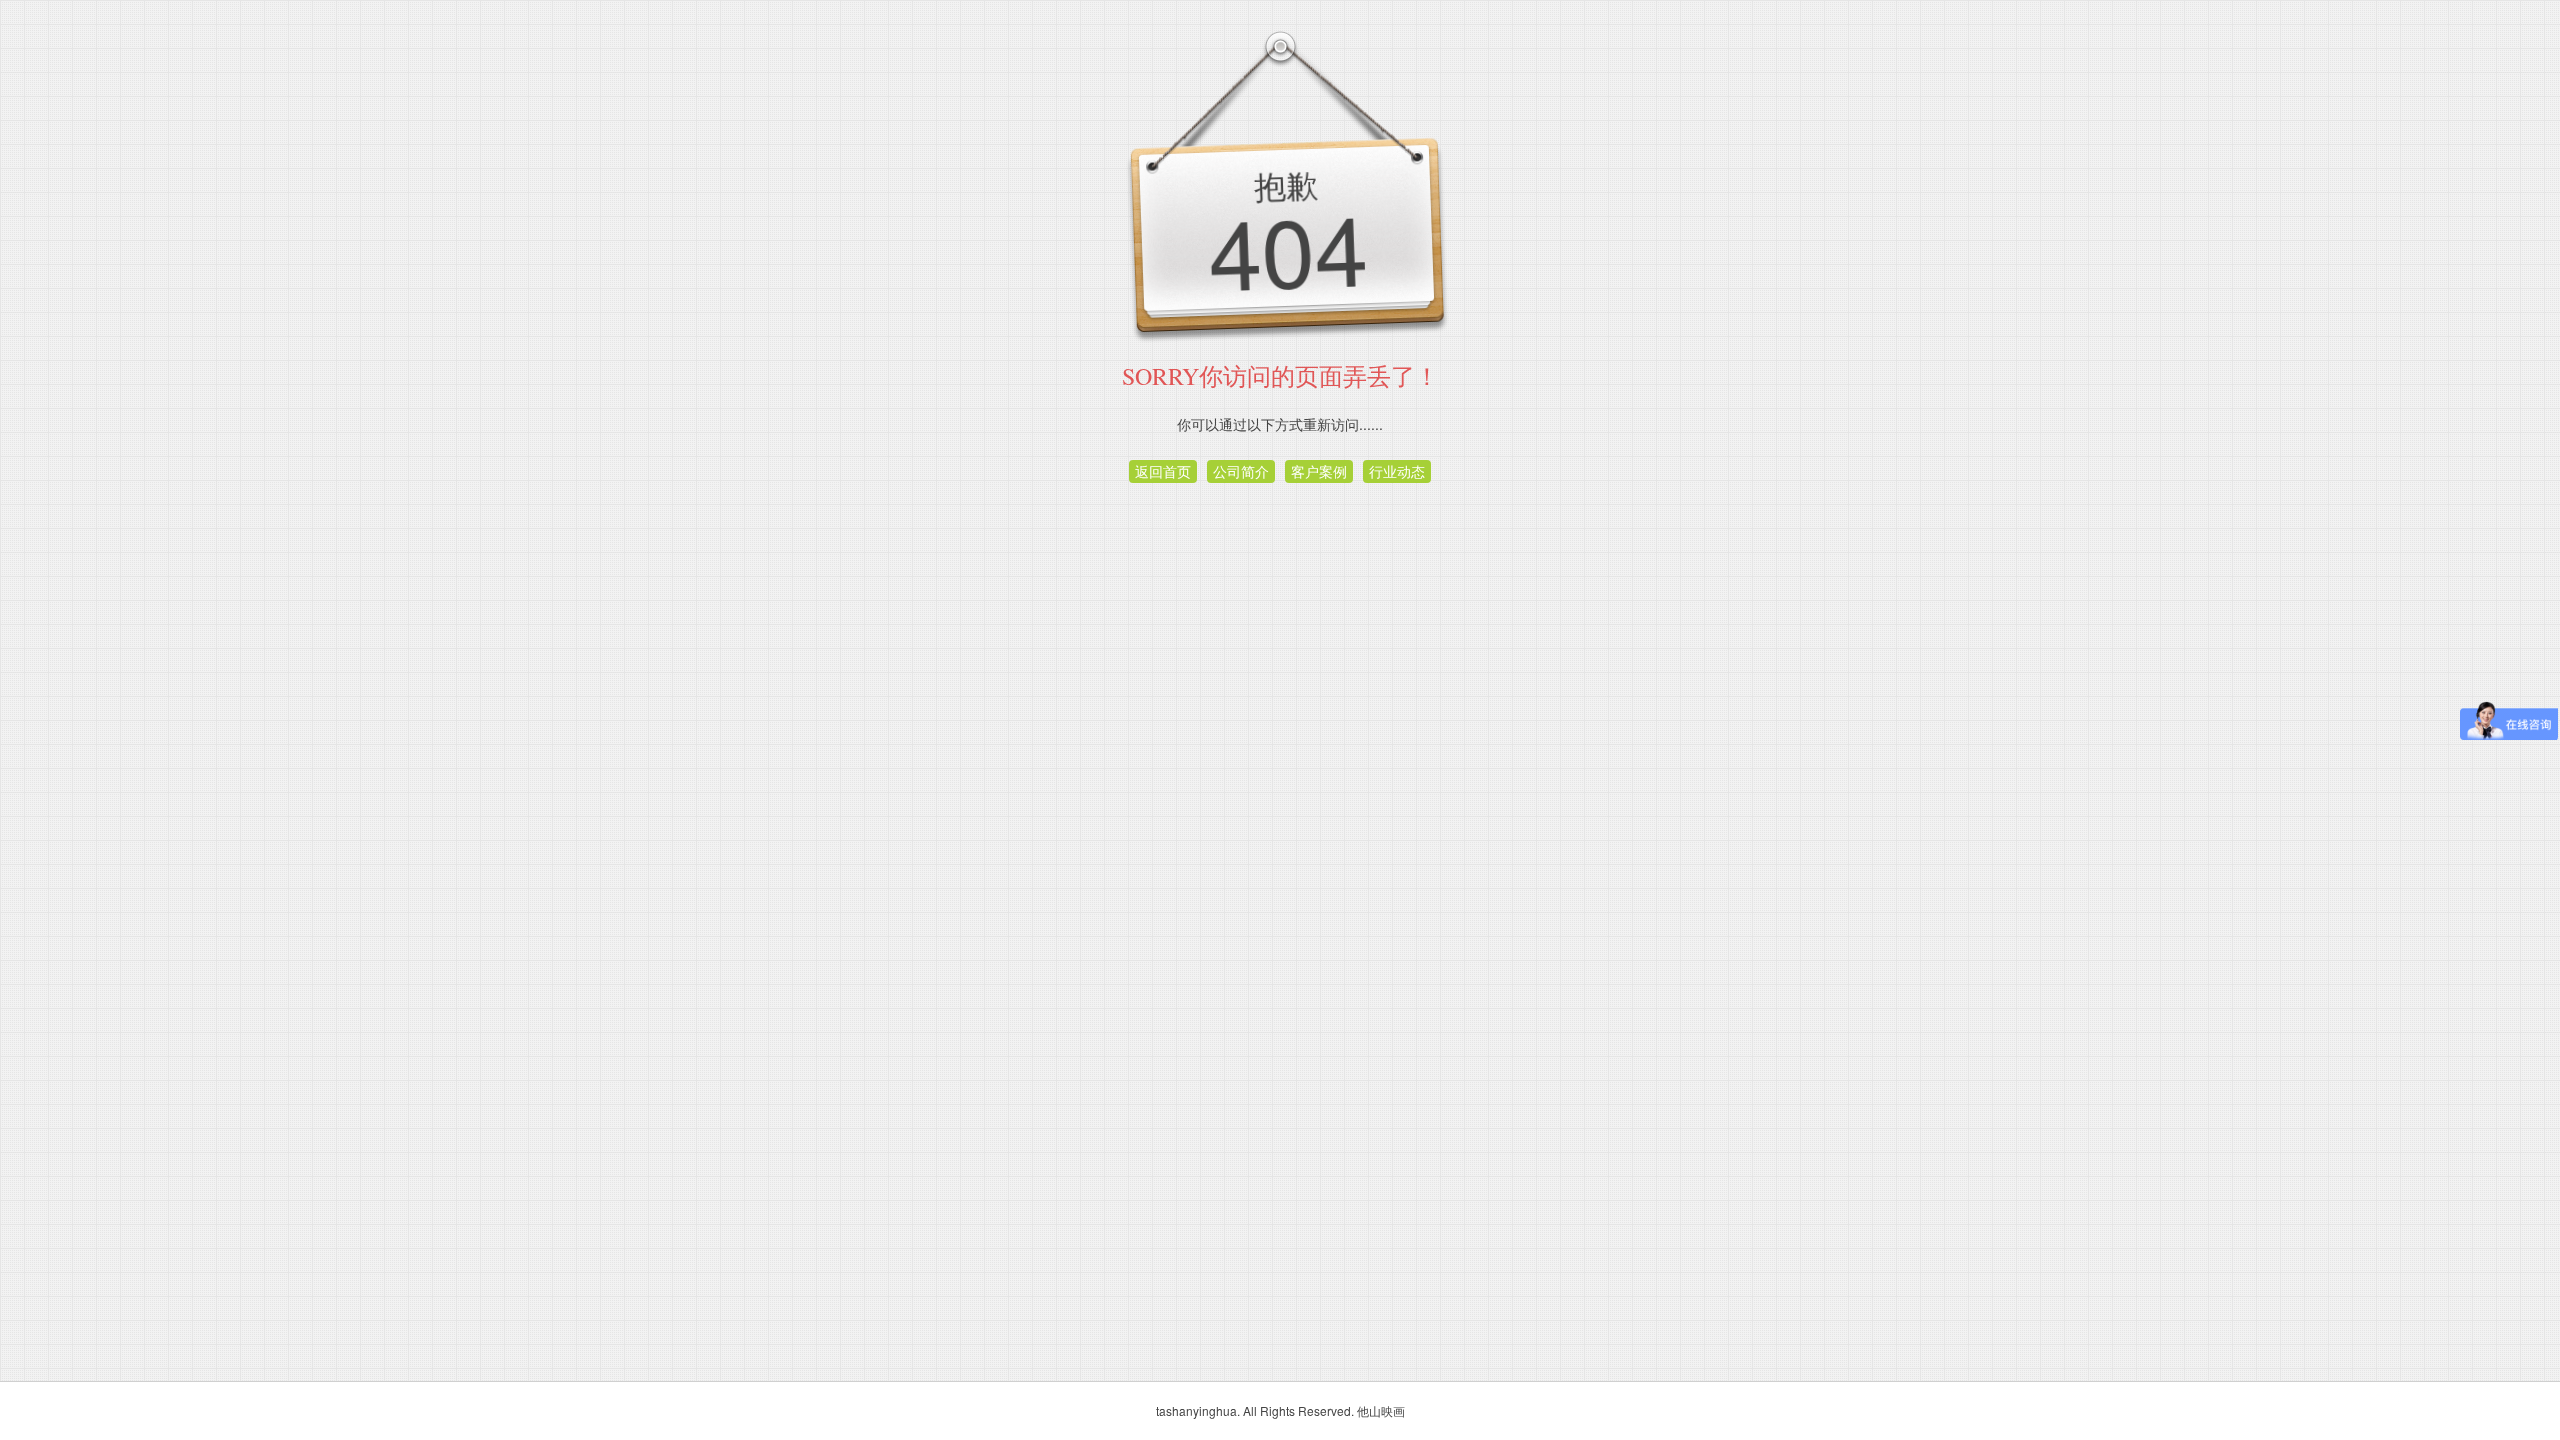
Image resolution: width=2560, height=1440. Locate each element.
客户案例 (1319, 471)
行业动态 (1397, 471)
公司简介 (1241, 471)
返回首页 (1163, 471)
